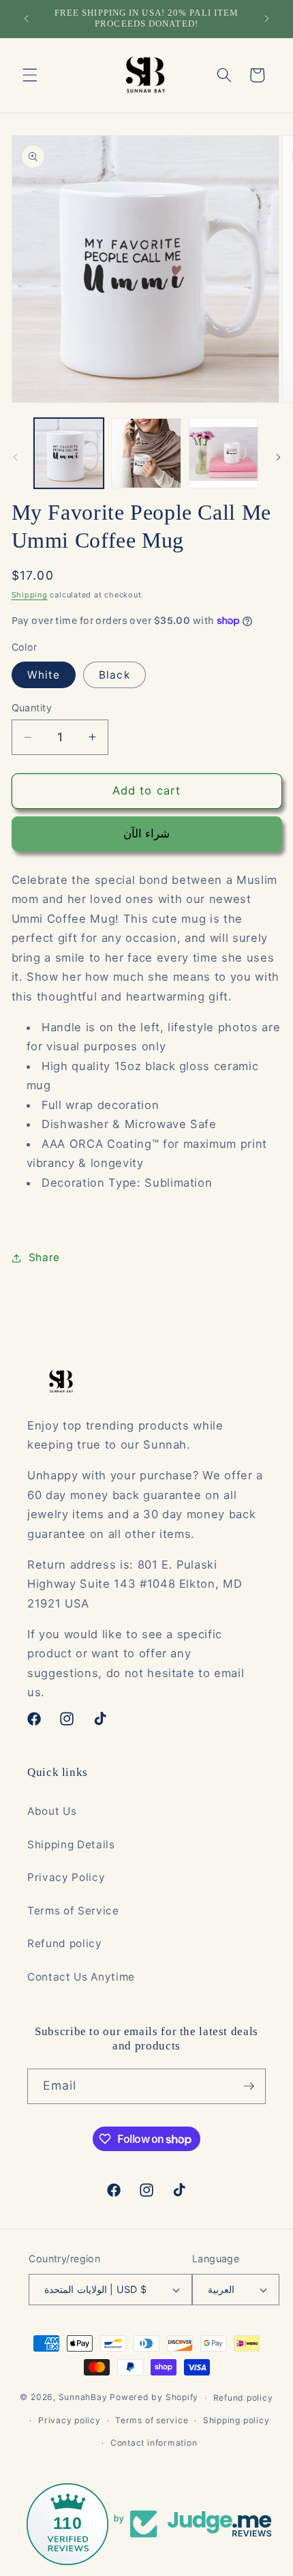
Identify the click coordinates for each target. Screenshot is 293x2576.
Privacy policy (70, 2420)
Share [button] (44, 1257)
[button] (30, 75)
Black (114, 675)
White (44, 675)
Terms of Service (73, 1911)
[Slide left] (15, 457)
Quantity (32, 708)
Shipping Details (71, 1845)
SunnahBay (83, 2398)
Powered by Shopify (154, 2398)
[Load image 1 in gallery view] (69, 453)
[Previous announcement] (27, 18)
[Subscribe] (249, 2086)
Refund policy (65, 1943)
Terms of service (152, 2420)
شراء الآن (146, 833)
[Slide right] (278, 457)
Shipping (30, 595)
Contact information (154, 2443)
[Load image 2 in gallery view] (146, 453)
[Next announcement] (267, 18)
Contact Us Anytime (81, 1977)
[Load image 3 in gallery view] (224, 453)
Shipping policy (236, 2420)
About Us (52, 1811)
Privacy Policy (66, 1877)
